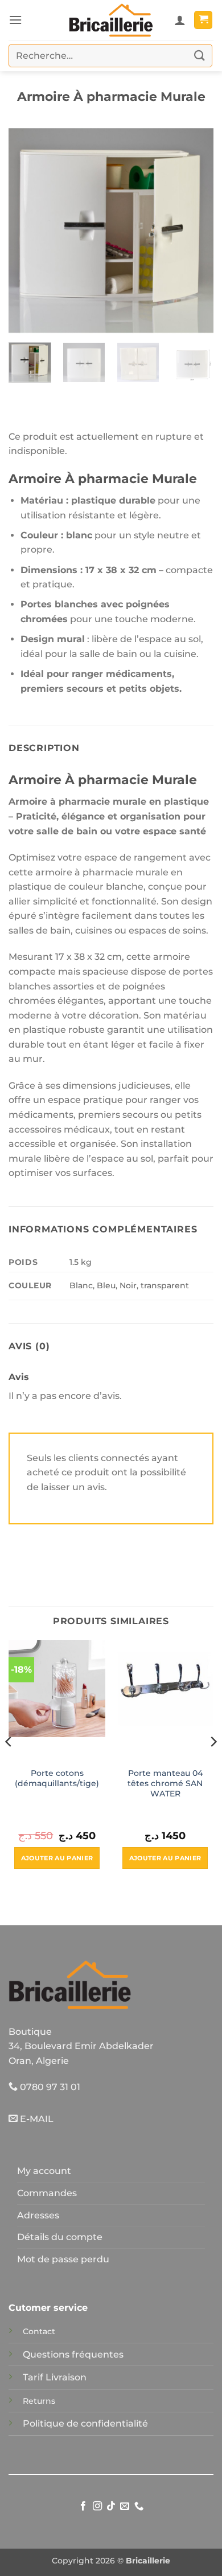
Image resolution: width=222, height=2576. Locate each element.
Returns (39, 2401)
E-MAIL (36, 2119)
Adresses (38, 2215)
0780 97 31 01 (49, 2087)
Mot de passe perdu (63, 2259)
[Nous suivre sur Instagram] (97, 2506)
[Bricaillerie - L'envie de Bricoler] (111, 20)
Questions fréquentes (73, 2354)
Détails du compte (60, 2237)
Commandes (47, 2193)
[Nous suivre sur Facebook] (83, 2506)
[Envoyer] (200, 56)
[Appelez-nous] (139, 2506)
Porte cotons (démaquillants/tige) (57, 1778)
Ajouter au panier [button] (57, 1858)
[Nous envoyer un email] (125, 2506)
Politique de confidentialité (85, 2423)
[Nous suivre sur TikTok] (111, 2506)
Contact (39, 2331)
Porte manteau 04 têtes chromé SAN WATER (165, 1783)
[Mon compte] (180, 20)
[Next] (195, 231)
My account (44, 2171)
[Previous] (27, 231)
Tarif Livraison (55, 2377)
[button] (15, 20)
